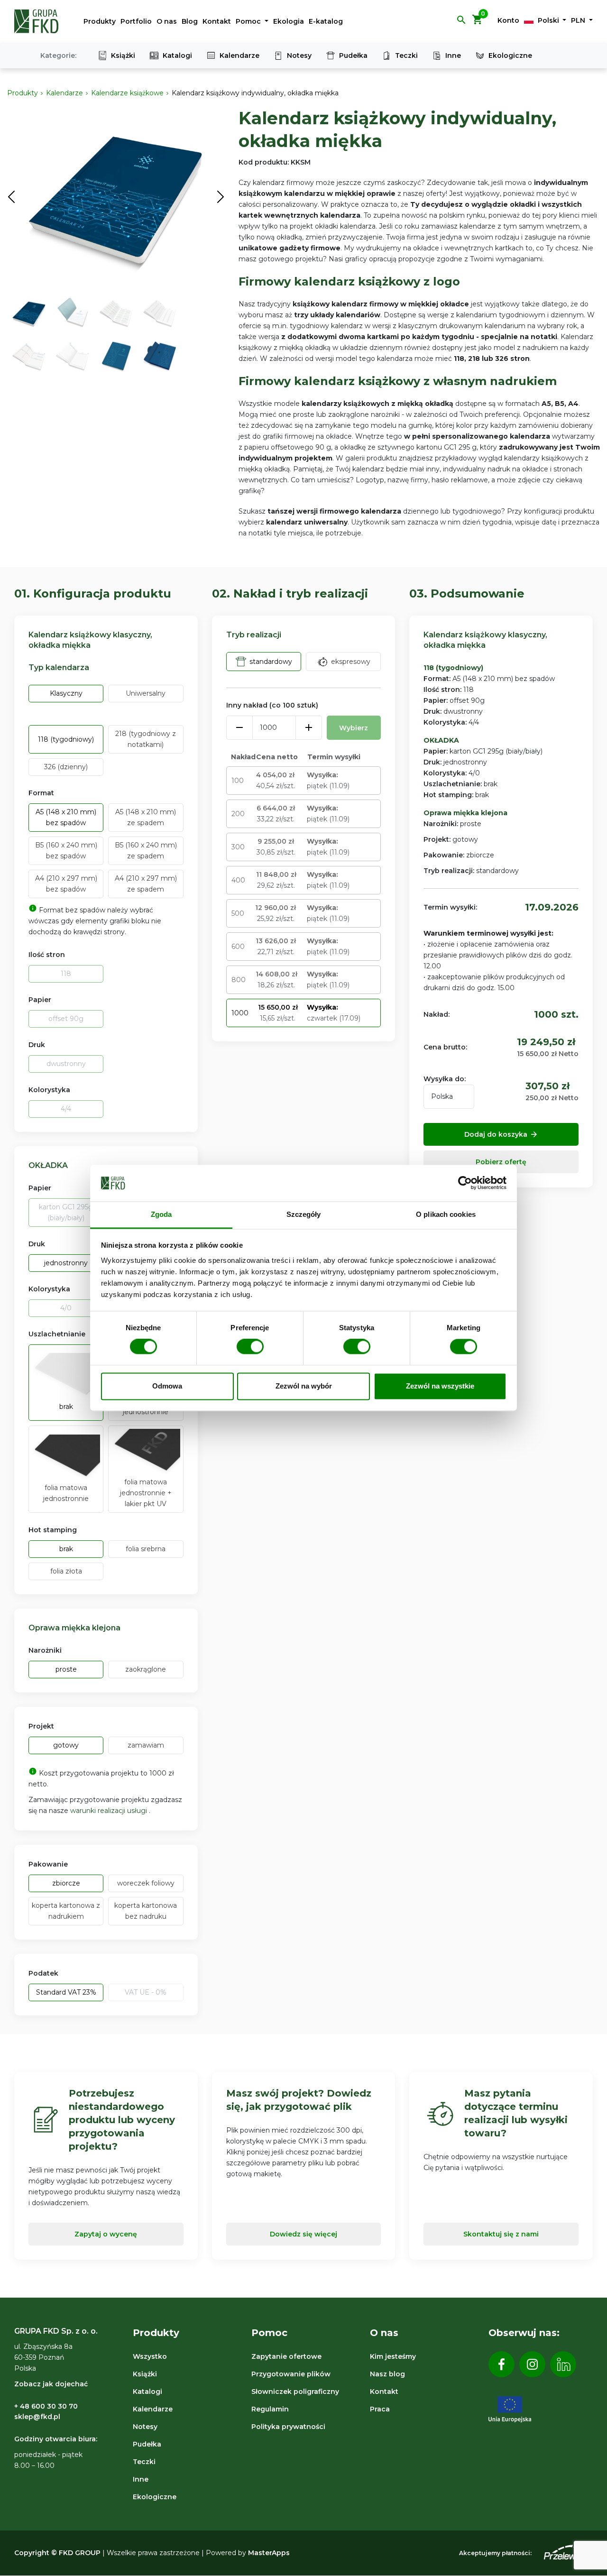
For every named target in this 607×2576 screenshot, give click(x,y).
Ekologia (289, 21)
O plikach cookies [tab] (446, 1214)
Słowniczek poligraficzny (295, 2392)
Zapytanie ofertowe (286, 2356)
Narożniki (45, 1650)
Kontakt (217, 21)
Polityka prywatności (288, 2427)
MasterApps (269, 2553)
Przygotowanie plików (291, 2374)
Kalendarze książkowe (127, 93)
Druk (37, 1045)
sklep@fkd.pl (37, 2417)
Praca (380, 2409)
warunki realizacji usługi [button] (110, 1811)
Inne (453, 55)
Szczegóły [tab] (304, 1214)
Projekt (41, 1726)
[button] (461, 23)
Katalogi (177, 55)
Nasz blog (387, 2374)
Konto (508, 20)
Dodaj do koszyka (501, 1134)
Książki (123, 55)
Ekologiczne (510, 55)
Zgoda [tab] (161, 1214)
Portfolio (136, 21)
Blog (190, 21)
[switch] (250, 1347)
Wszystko (150, 2356)
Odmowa (167, 1386)
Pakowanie (48, 1864)
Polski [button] (548, 20)
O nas (167, 21)
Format (41, 793)
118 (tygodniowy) (66, 739)
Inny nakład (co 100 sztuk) (272, 705)
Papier (40, 1000)
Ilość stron (47, 955)
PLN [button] (579, 20)
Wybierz (354, 728)
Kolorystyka (49, 1090)
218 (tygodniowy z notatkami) (146, 739)
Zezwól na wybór (304, 1386)
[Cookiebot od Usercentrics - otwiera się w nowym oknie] (465, 1183)
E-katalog (326, 21)
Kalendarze (239, 55)
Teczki (406, 55)
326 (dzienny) (66, 767)
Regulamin (270, 2409)
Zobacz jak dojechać (51, 2384)
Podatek (43, 1973)
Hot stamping (53, 1530)
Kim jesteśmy (393, 2356)
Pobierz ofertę (501, 1162)
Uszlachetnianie (57, 1334)
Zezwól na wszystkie (440, 1386)
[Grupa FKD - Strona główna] (37, 21)
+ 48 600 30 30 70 (46, 2406)
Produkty (100, 21)
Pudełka (353, 55)
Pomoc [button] (249, 21)
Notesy (299, 55)
